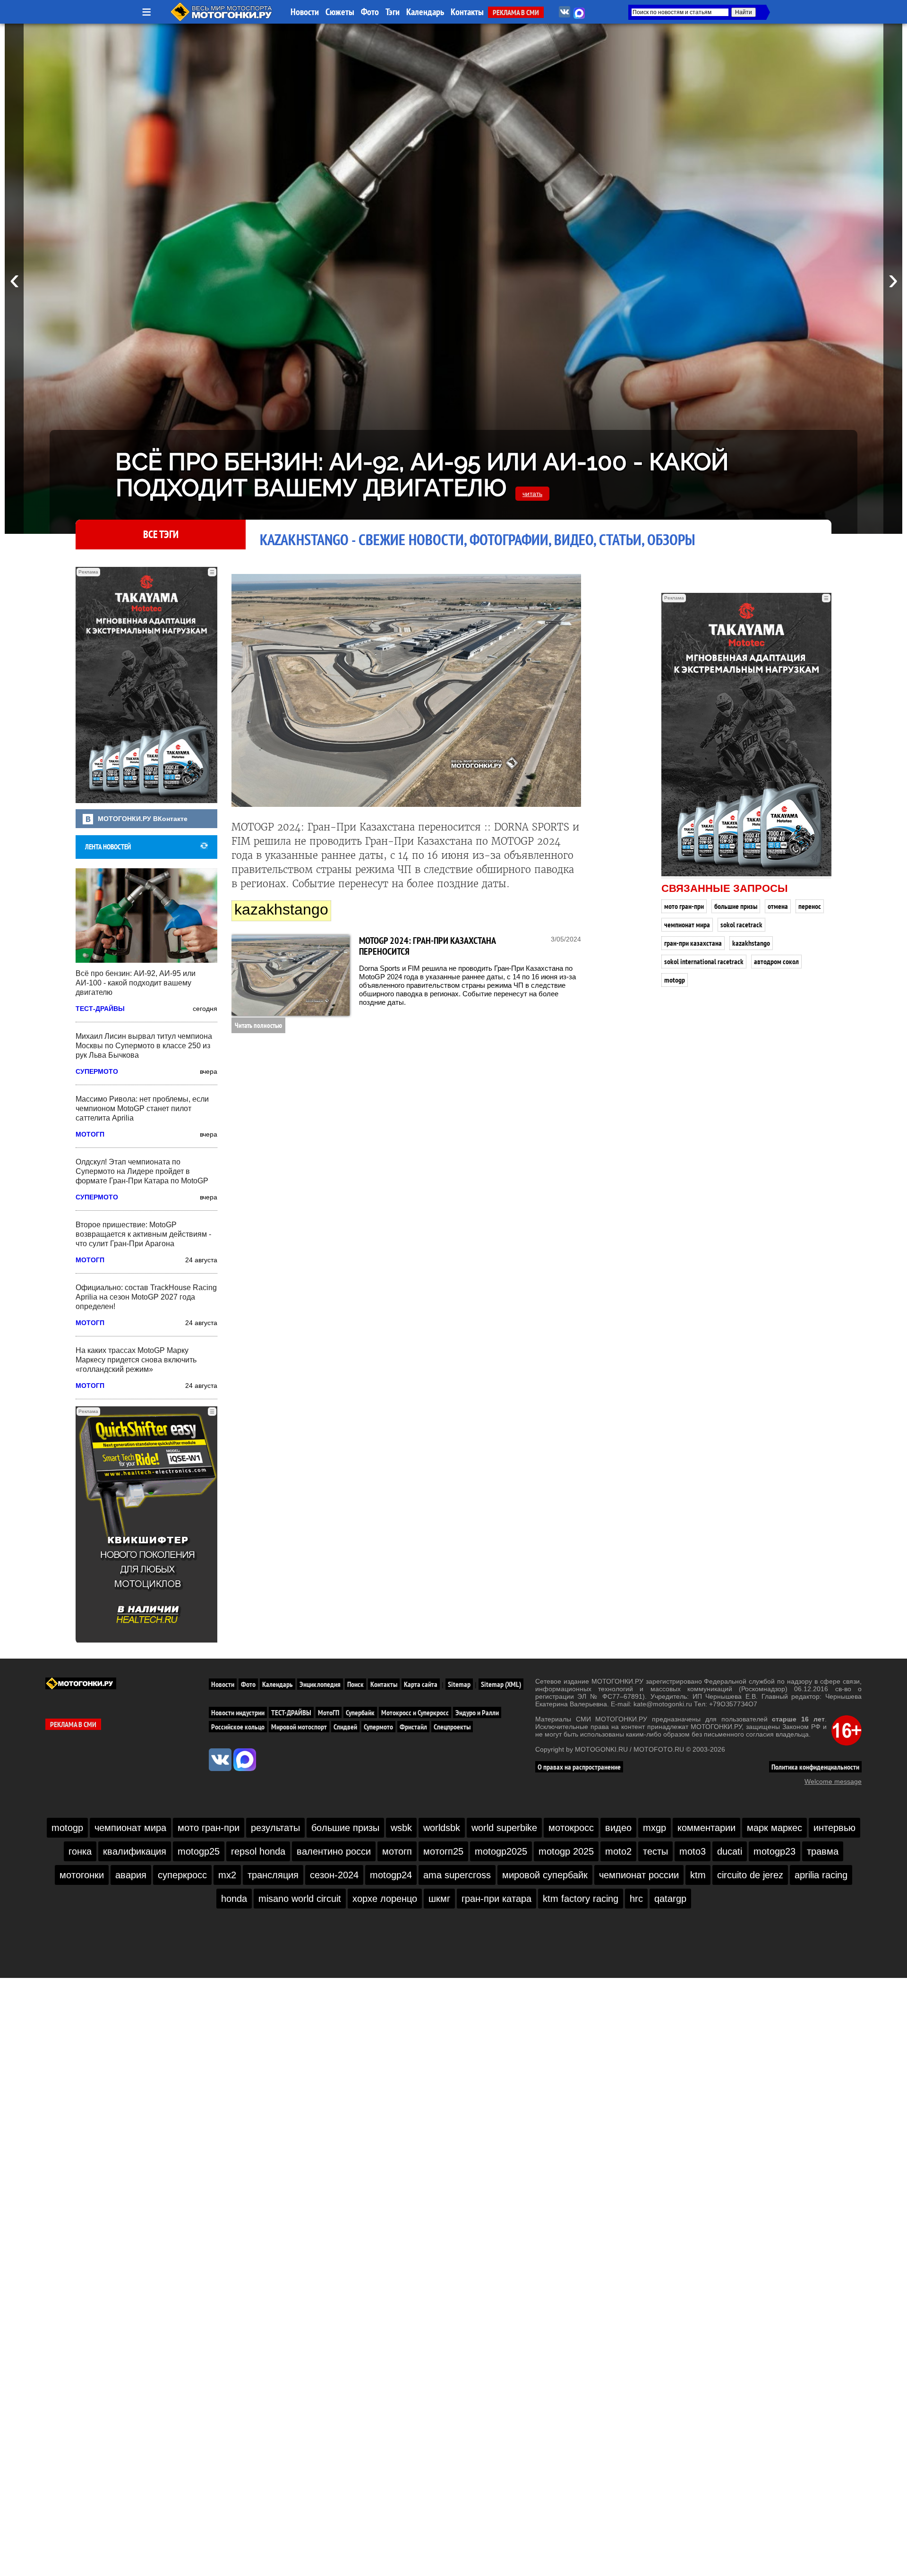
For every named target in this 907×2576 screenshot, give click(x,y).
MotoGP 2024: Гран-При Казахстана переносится (427, 946)
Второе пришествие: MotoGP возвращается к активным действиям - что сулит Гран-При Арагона (143, 1234)
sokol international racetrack (704, 961)
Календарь (425, 12)
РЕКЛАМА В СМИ (516, 12)
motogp (675, 980)
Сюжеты (340, 12)
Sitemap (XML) (501, 1684)
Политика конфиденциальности (815, 1767)
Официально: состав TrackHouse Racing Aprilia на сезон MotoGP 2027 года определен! (146, 1297)
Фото (370, 12)
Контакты (467, 12)
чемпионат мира (687, 924)
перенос (810, 906)
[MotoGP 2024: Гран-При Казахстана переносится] (291, 976)
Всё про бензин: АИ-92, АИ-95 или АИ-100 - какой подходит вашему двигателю (422, 475)
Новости (305, 12)
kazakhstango (751, 943)
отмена (778, 906)
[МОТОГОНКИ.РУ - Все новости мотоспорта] (222, 19)
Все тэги (161, 534)
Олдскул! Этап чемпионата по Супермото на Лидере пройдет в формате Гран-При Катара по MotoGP (142, 1171)
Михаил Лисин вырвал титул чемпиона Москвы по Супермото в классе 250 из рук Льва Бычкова (144, 1046)
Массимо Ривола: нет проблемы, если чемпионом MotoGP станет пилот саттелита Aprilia (142, 1108)
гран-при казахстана (693, 943)
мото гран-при (684, 906)
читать (532, 494)
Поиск (355, 1684)
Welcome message (833, 1781)
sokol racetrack (741, 924)
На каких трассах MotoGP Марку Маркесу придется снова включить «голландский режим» (136, 1360)
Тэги (393, 12)
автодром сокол (776, 961)
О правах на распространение (579, 1767)
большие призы (736, 906)
